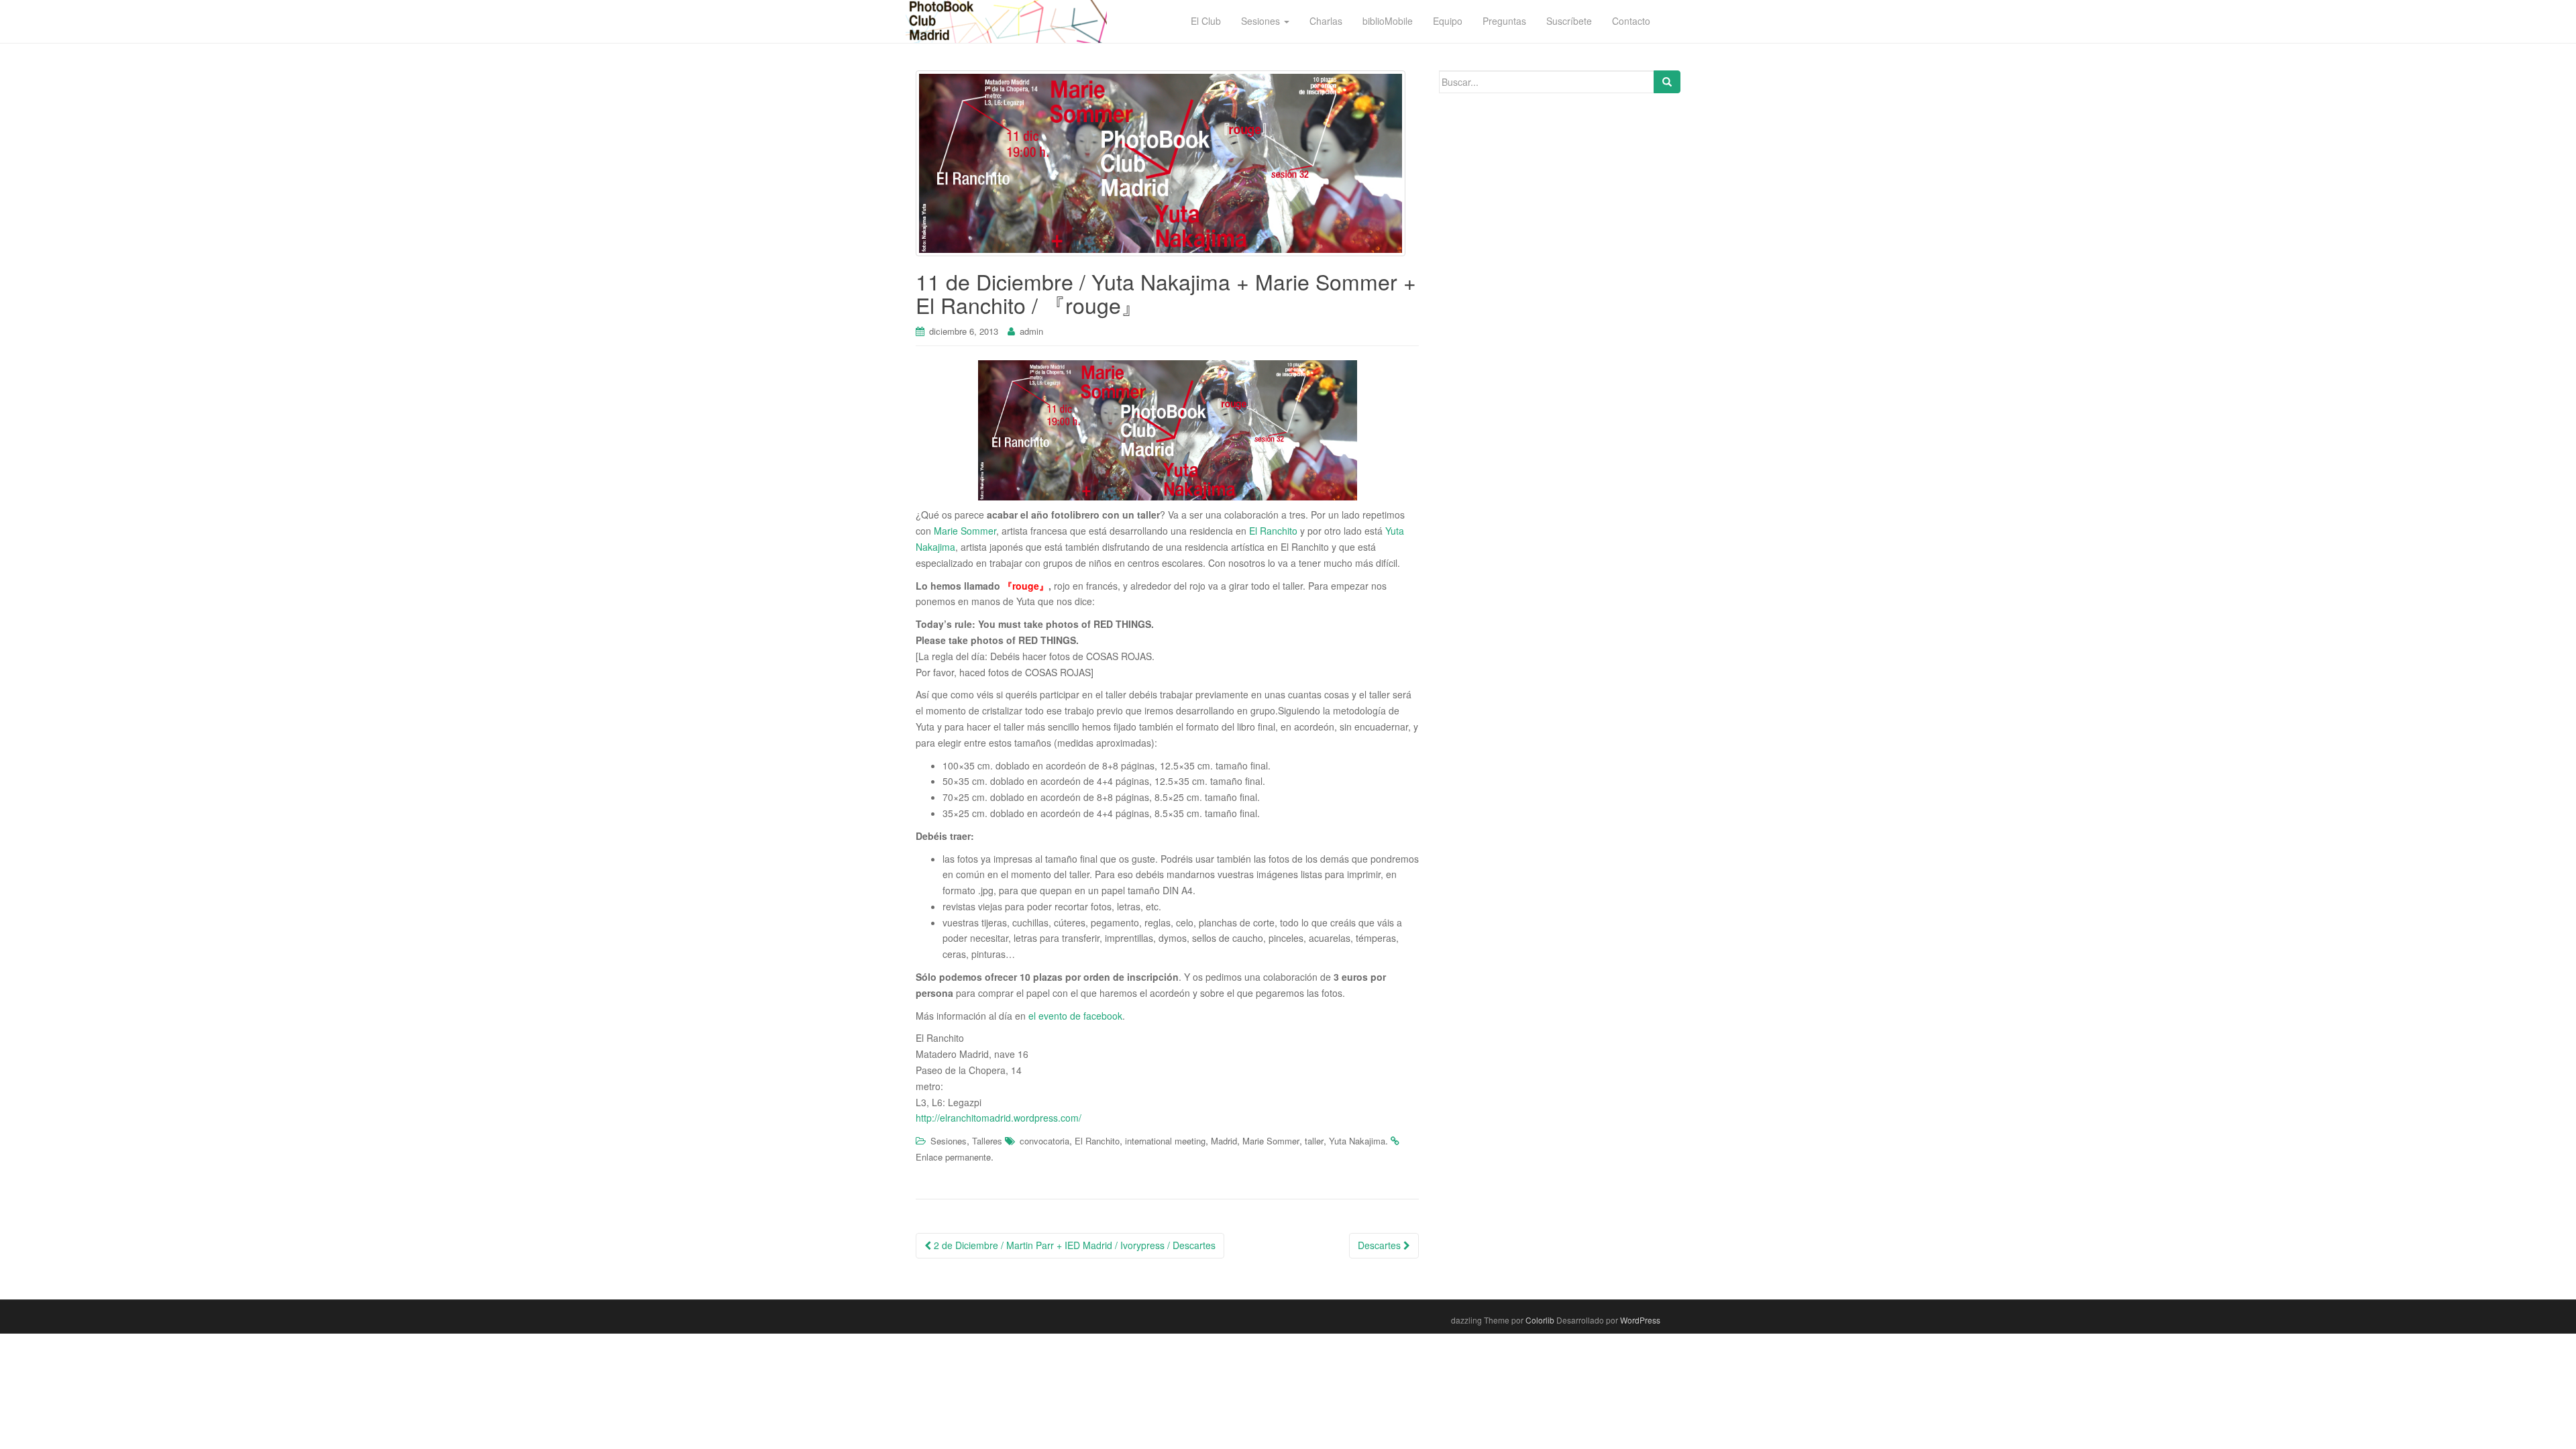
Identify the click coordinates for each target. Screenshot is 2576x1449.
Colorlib (1540, 1320)
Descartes (1381, 1245)
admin (1031, 331)
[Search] (1667, 82)
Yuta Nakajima (1357, 1141)
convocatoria (1044, 1141)
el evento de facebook (1075, 1016)
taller (1314, 1141)
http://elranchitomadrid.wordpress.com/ (999, 1118)
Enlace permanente (953, 1157)
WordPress (1640, 1320)
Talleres (987, 1141)
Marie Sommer (965, 531)
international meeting (1165, 1141)
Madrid (1224, 1141)
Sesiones (949, 1141)
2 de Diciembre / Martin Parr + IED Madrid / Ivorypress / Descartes (1073, 1245)
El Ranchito (1273, 531)
